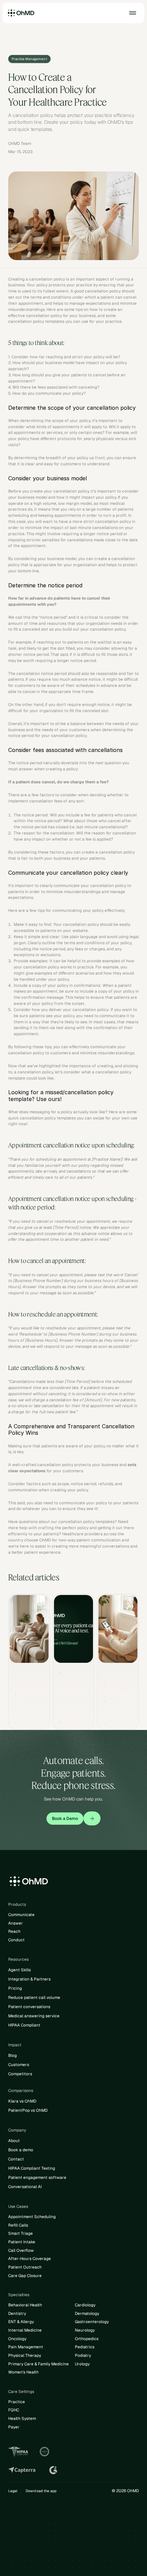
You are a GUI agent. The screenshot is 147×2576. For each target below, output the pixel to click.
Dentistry (17, 2314)
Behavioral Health (25, 2305)
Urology (82, 2364)
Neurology (85, 2330)
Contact (16, 2159)
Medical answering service (34, 2016)
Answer (16, 1923)
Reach (14, 1931)
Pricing (15, 1988)
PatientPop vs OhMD (28, 2110)
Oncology (17, 2339)
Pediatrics (85, 2347)
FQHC (14, 2410)
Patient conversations (29, 2007)
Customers (19, 2065)
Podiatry (83, 2355)
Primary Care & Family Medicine (38, 2364)
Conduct (16, 1940)
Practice (17, 2402)
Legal (13, 2491)
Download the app (41, 2491)
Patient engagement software (37, 2178)
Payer (14, 2427)
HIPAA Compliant (24, 2025)
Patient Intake (22, 2242)
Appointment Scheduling (32, 2217)
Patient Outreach (25, 2267)
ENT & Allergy (21, 2322)
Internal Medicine (25, 2330)
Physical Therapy (25, 2355)
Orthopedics (87, 2339)
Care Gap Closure (25, 2276)
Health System (22, 2419)
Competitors (20, 2074)
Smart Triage (21, 2233)
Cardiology (85, 2305)
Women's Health (23, 2372)
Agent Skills (19, 1970)
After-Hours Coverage (30, 2259)
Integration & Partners (29, 1979)
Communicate (21, 1915)
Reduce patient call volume (34, 1998)
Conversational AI (25, 2187)
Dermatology (87, 2314)
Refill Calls (18, 2225)
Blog (12, 2055)
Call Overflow (21, 2250)
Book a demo (21, 2150)
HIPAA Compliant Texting (32, 2168)
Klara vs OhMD (22, 2101)
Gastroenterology (92, 2322)
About (14, 2141)
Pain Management (26, 2347)
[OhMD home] (21, 13)
